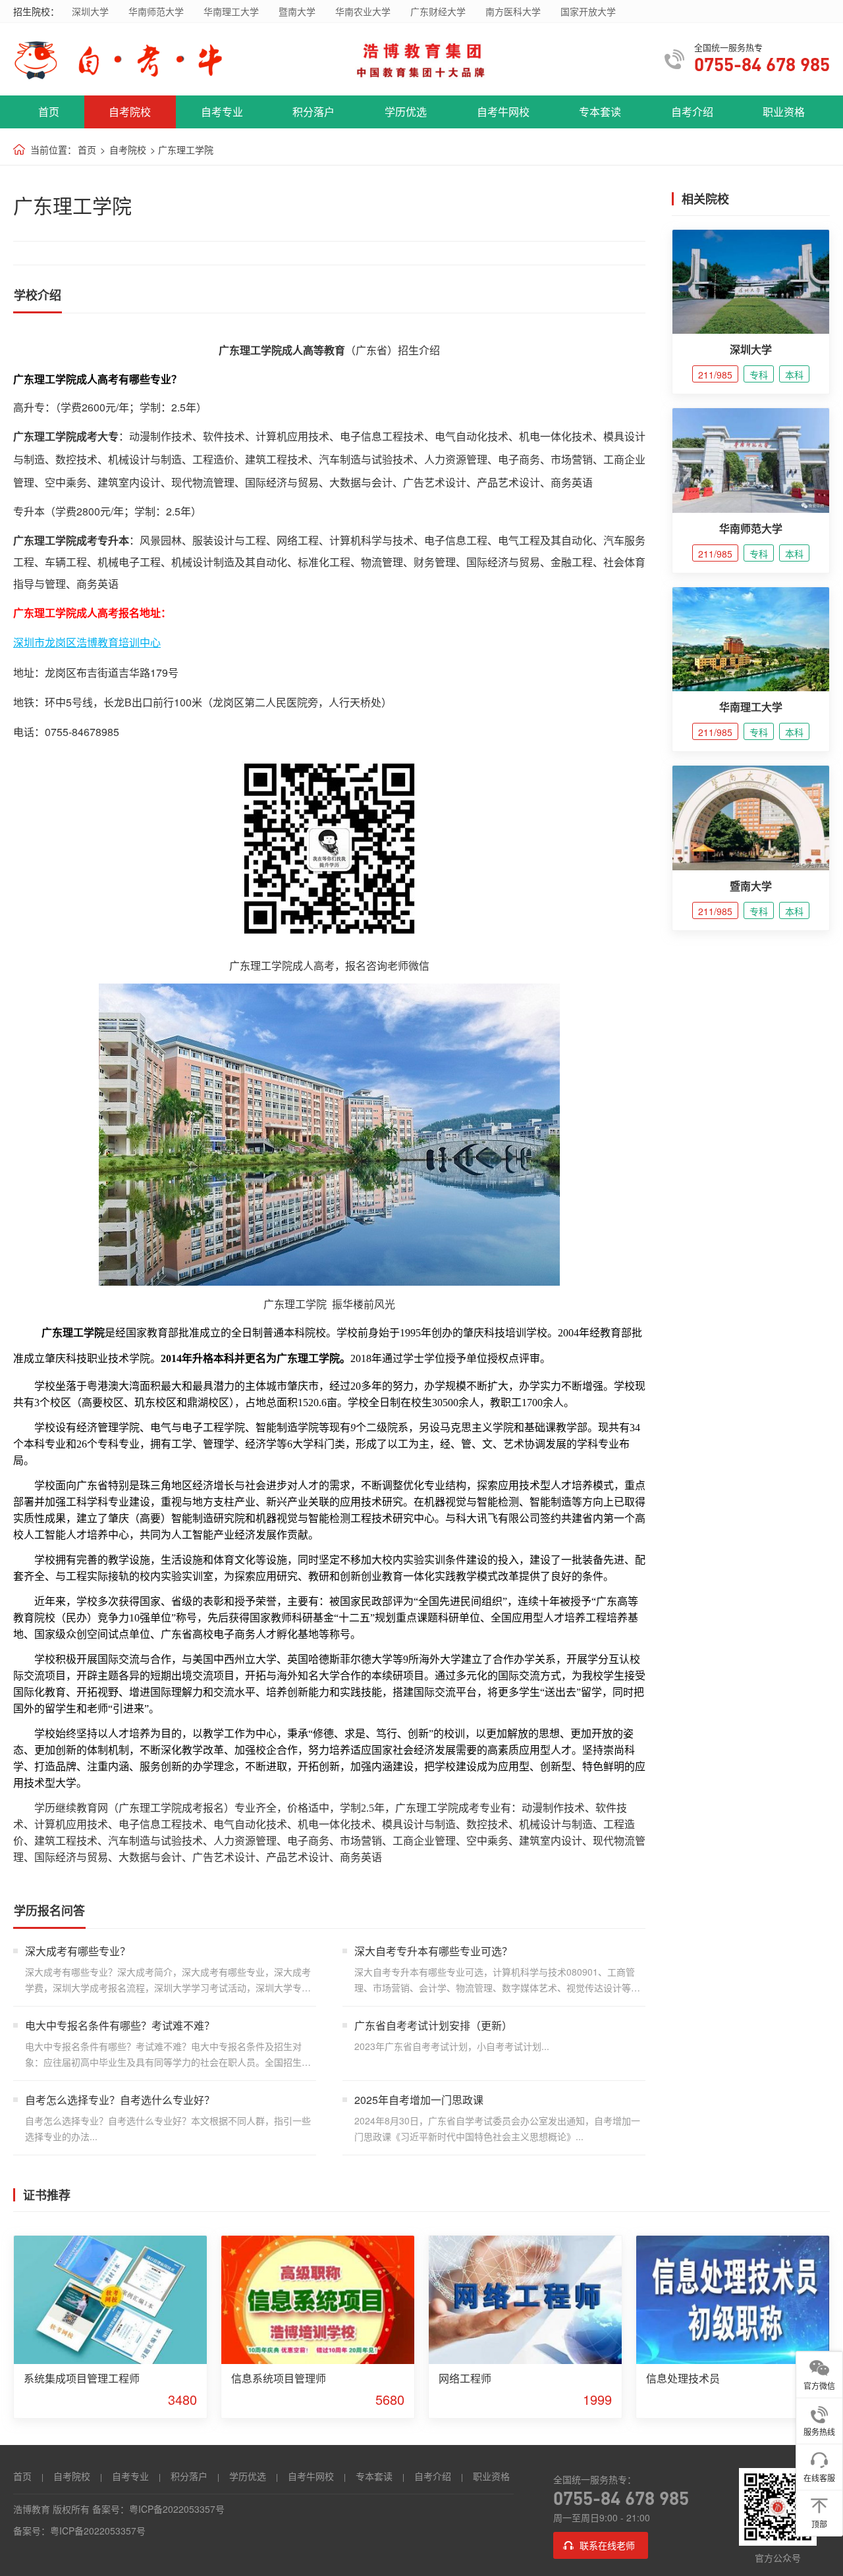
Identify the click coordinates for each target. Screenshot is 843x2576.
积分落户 (313, 112)
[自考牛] (134, 60)
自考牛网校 (503, 112)
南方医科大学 (513, 11)
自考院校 (130, 112)
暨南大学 (297, 11)
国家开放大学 (588, 11)
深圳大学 (90, 11)
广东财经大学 (438, 11)
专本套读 (600, 112)
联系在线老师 (607, 2545)
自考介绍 (692, 112)
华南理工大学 (231, 11)
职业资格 (784, 112)
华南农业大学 (363, 11)
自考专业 (222, 112)
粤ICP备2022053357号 (177, 2509)
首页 (49, 112)
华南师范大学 (156, 11)
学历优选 (406, 112)
